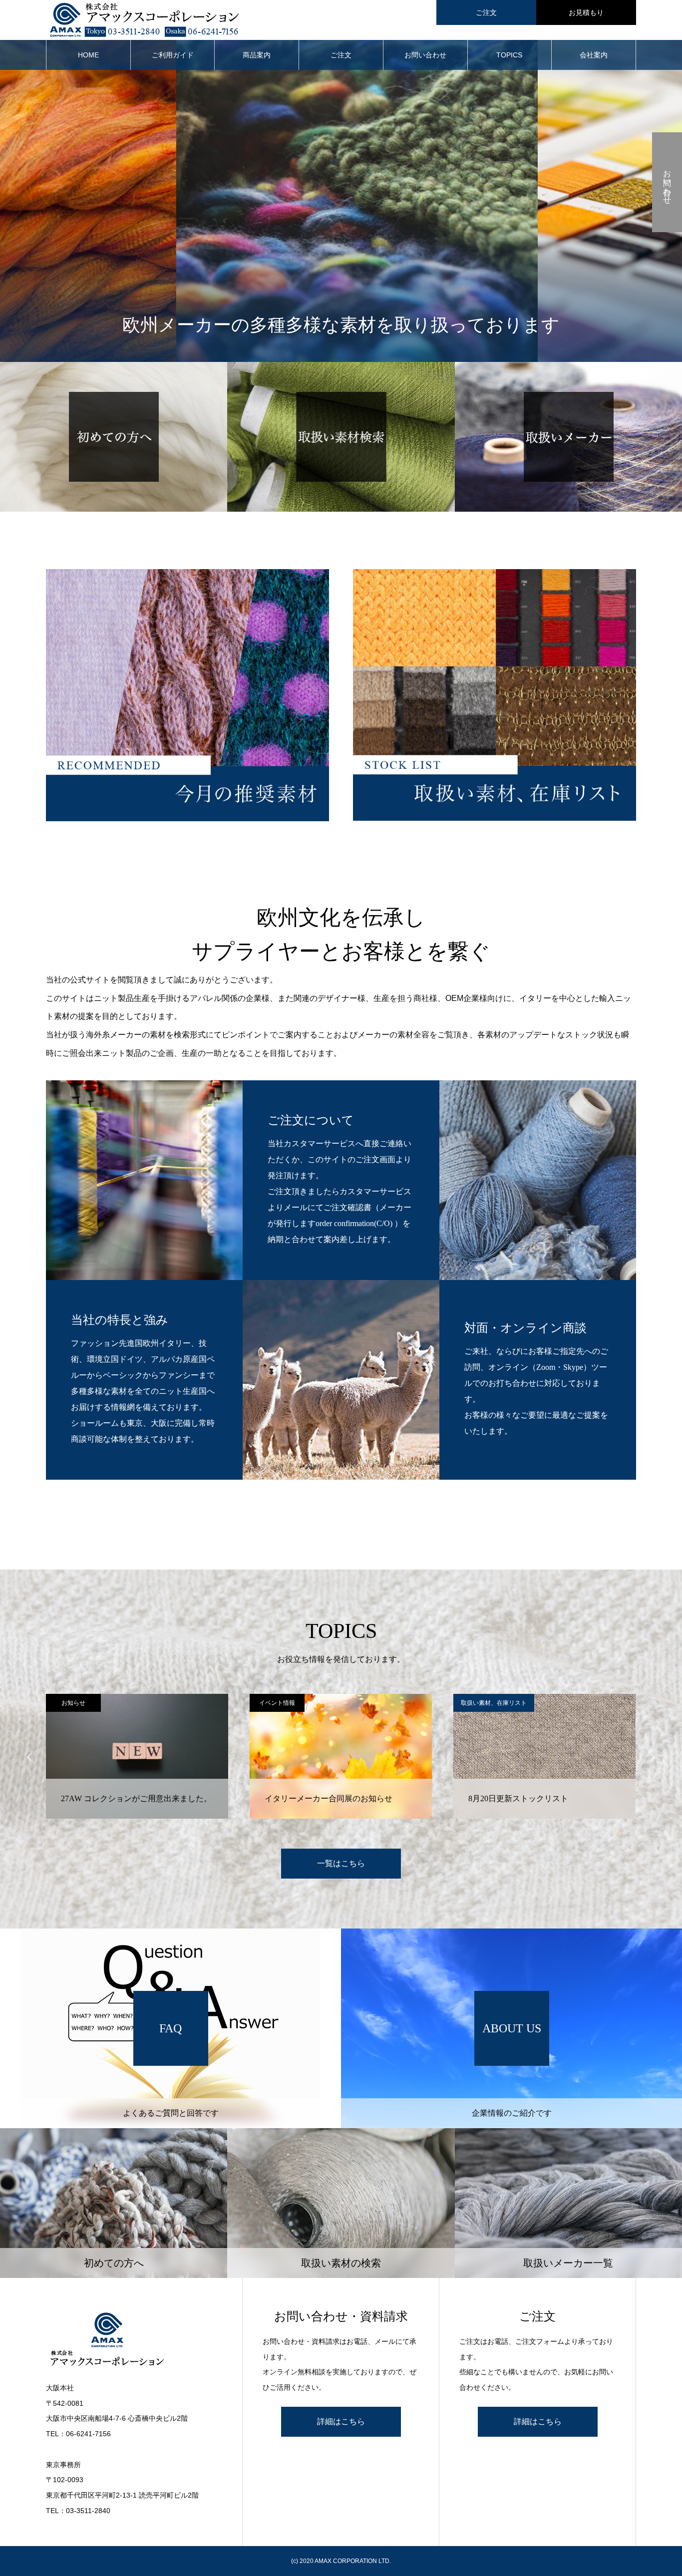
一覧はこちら (341, 1863)
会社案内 (594, 55)
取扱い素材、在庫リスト (290, 1703)
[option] (137, 1756)
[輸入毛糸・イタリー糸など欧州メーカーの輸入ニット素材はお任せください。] (134, 2340)
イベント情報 (73, 1703)
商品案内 (257, 55)
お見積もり (586, 12)
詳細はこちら (341, 2421)
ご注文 (486, 12)
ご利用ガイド (173, 55)
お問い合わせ (425, 55)
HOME (88, 55)
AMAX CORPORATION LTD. (353, 2561)
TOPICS (509, 55)
